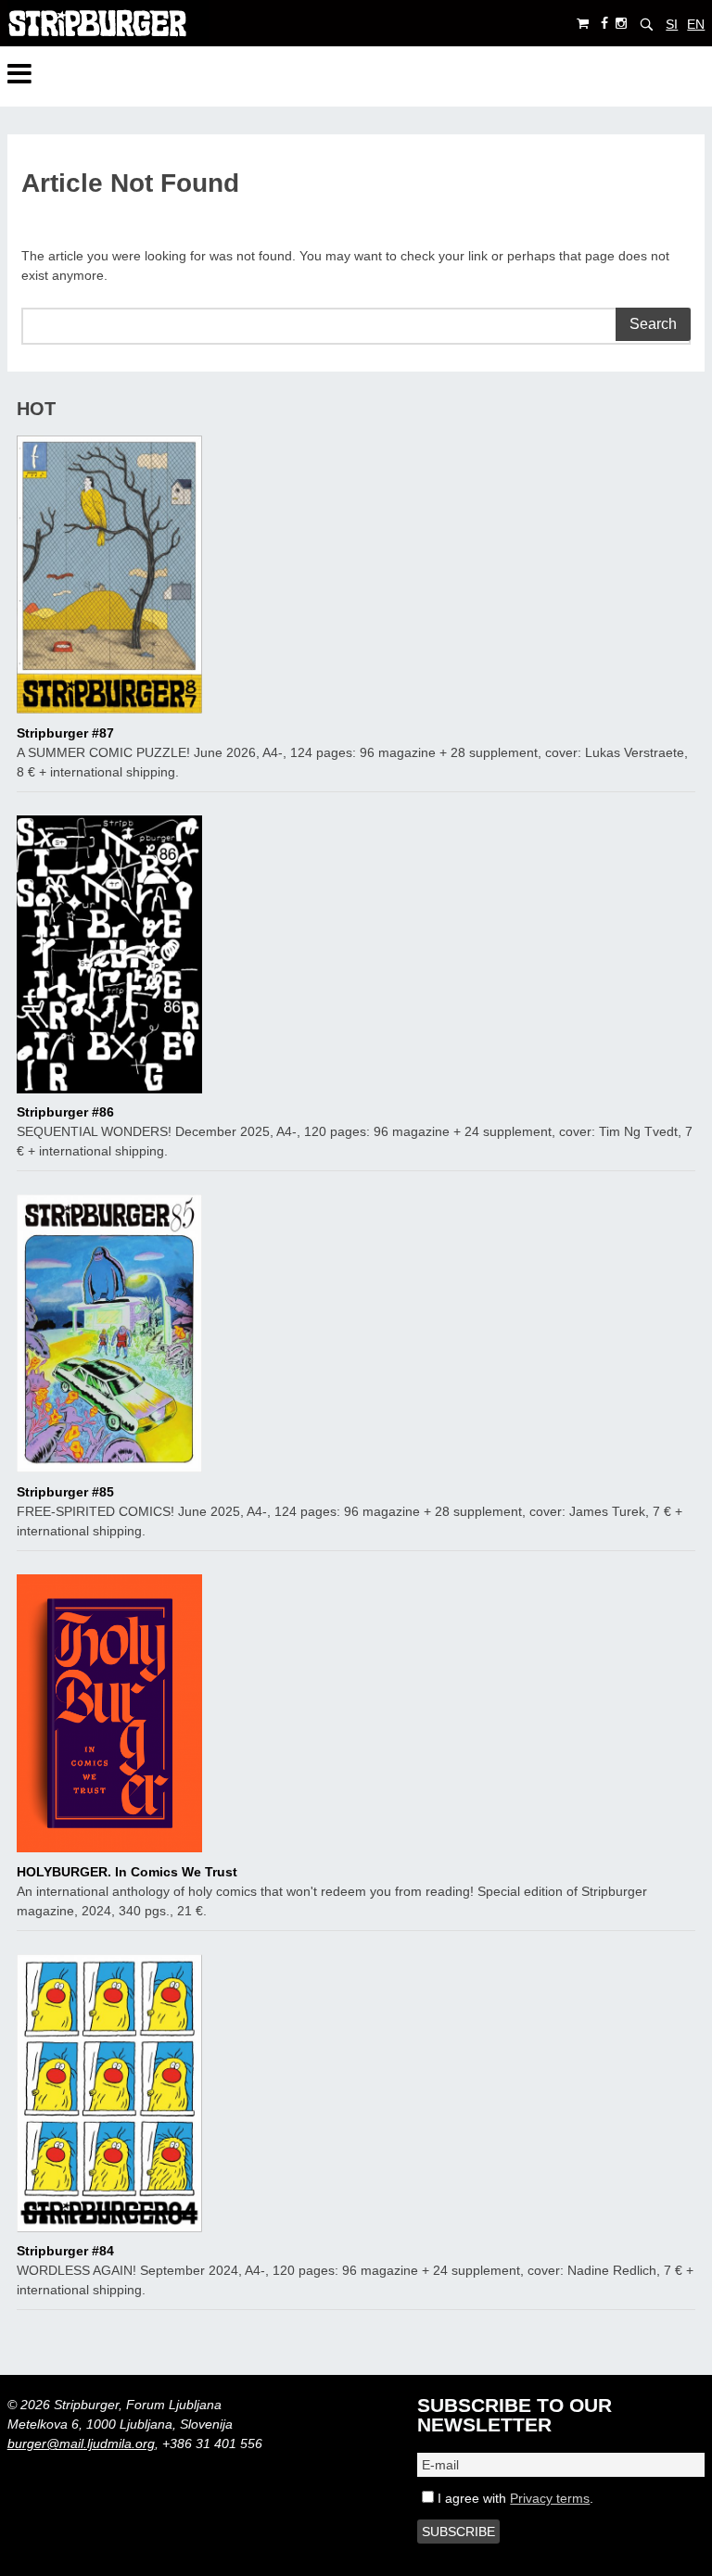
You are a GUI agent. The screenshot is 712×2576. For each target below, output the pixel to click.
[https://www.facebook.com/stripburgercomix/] (604, 24)
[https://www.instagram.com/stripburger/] (621, 24)
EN (696, 24)
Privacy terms (550, 2498)
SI (672, 24)
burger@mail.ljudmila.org (81, 2443)
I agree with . (514, 2498)
